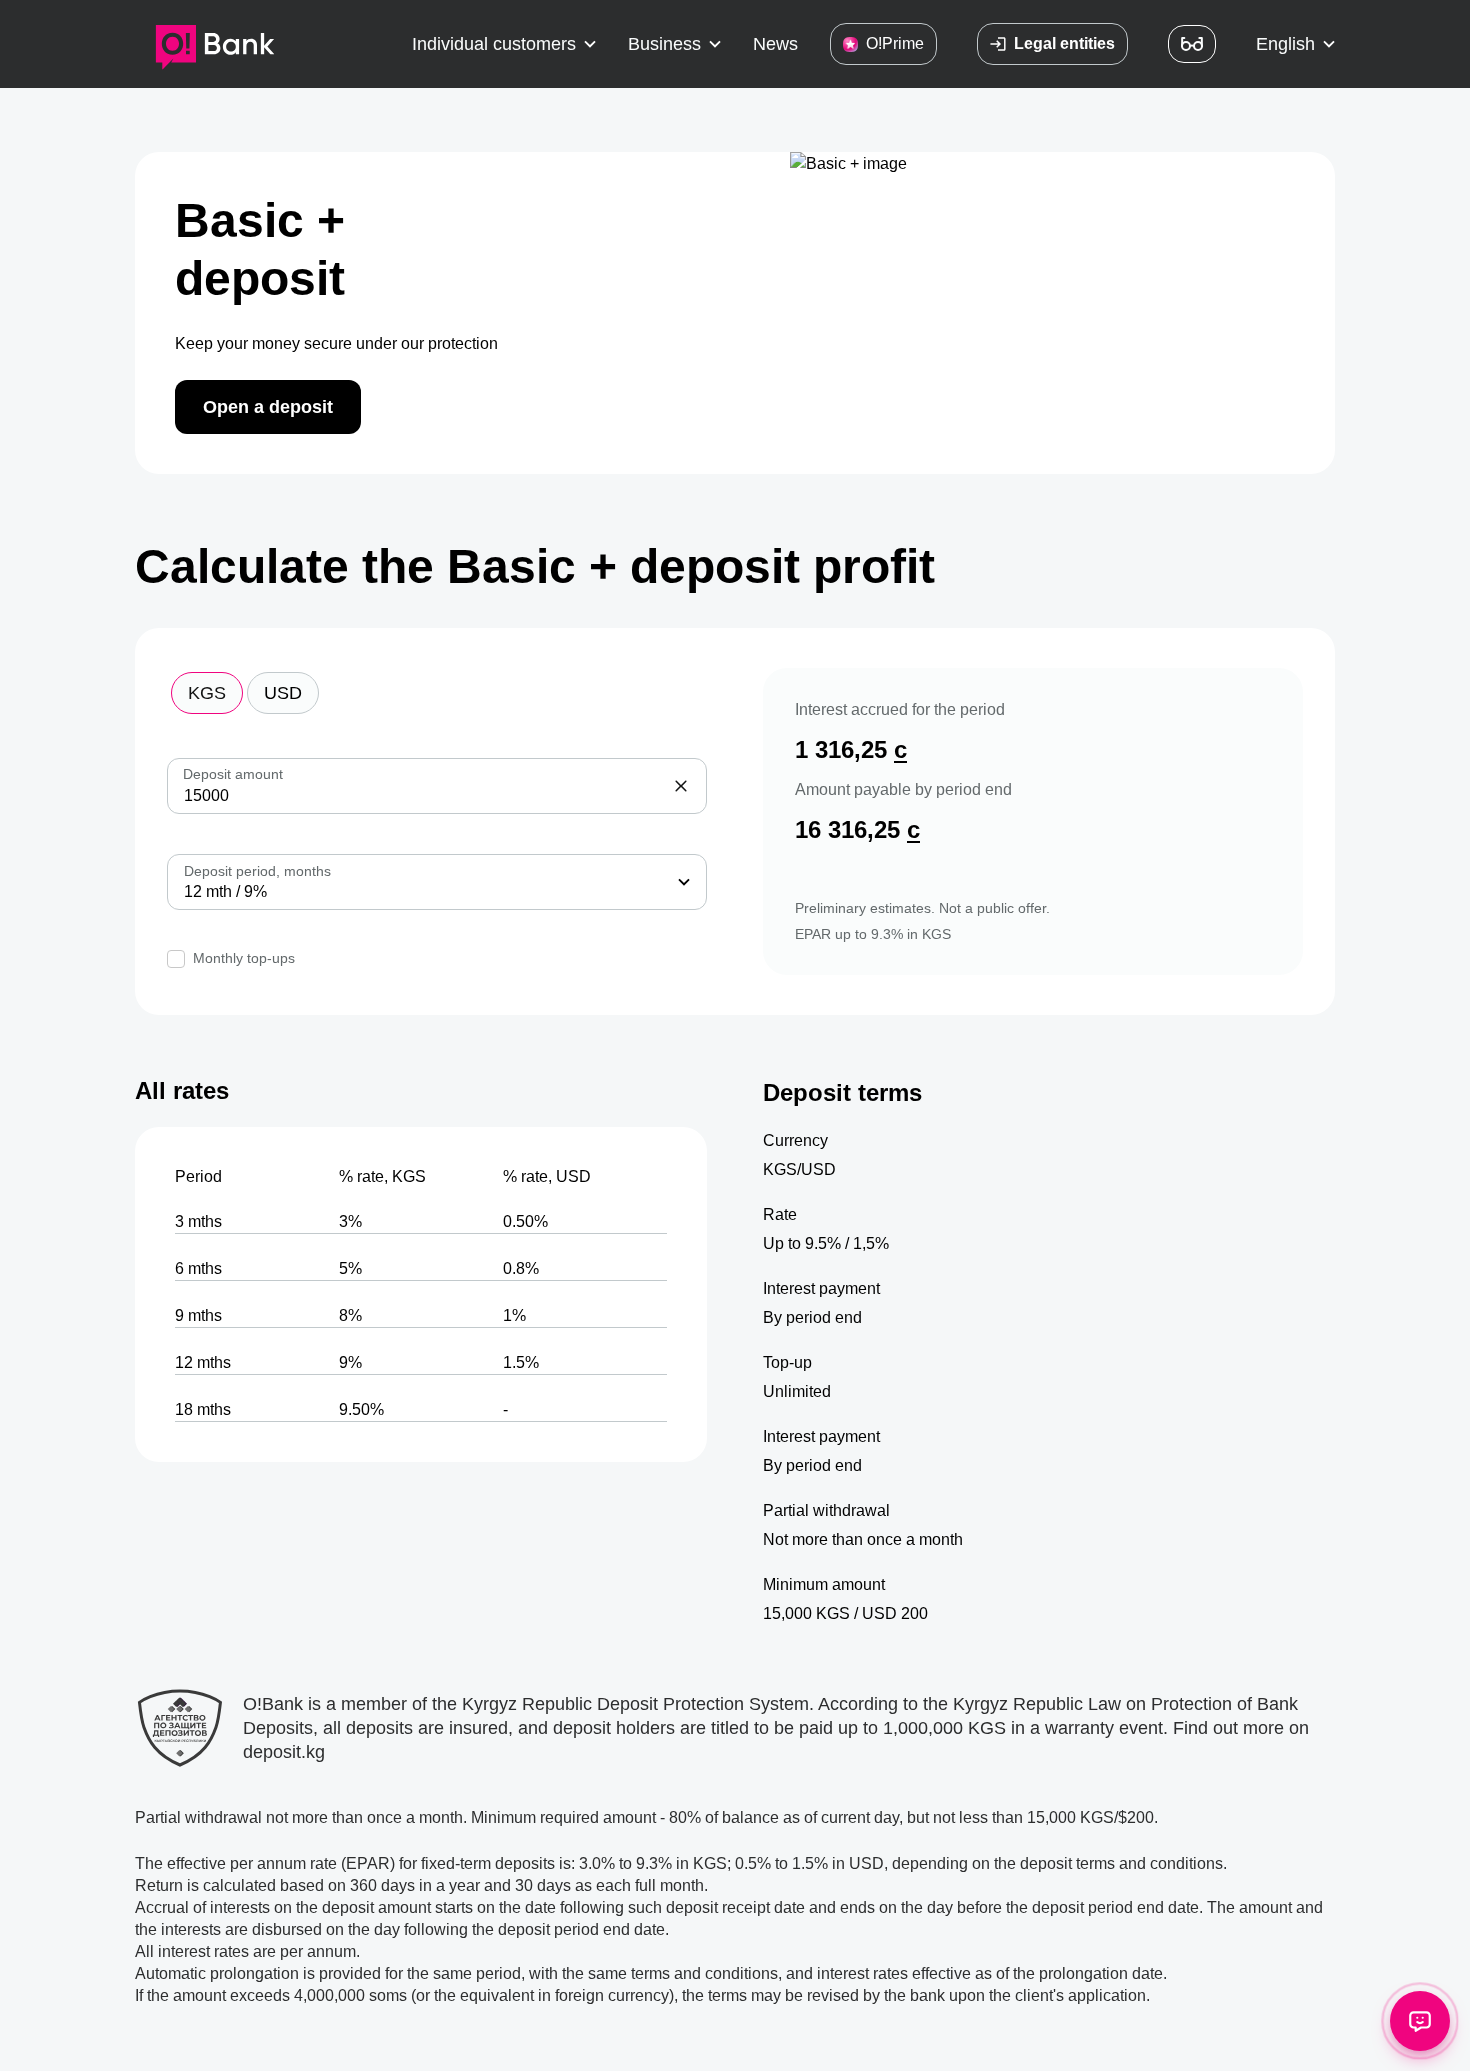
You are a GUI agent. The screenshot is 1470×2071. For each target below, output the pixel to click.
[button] (504, 44)
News (775, 44)
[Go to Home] (215, 44)
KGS (207, 693)
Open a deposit (268, 407)
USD (283, 693)
